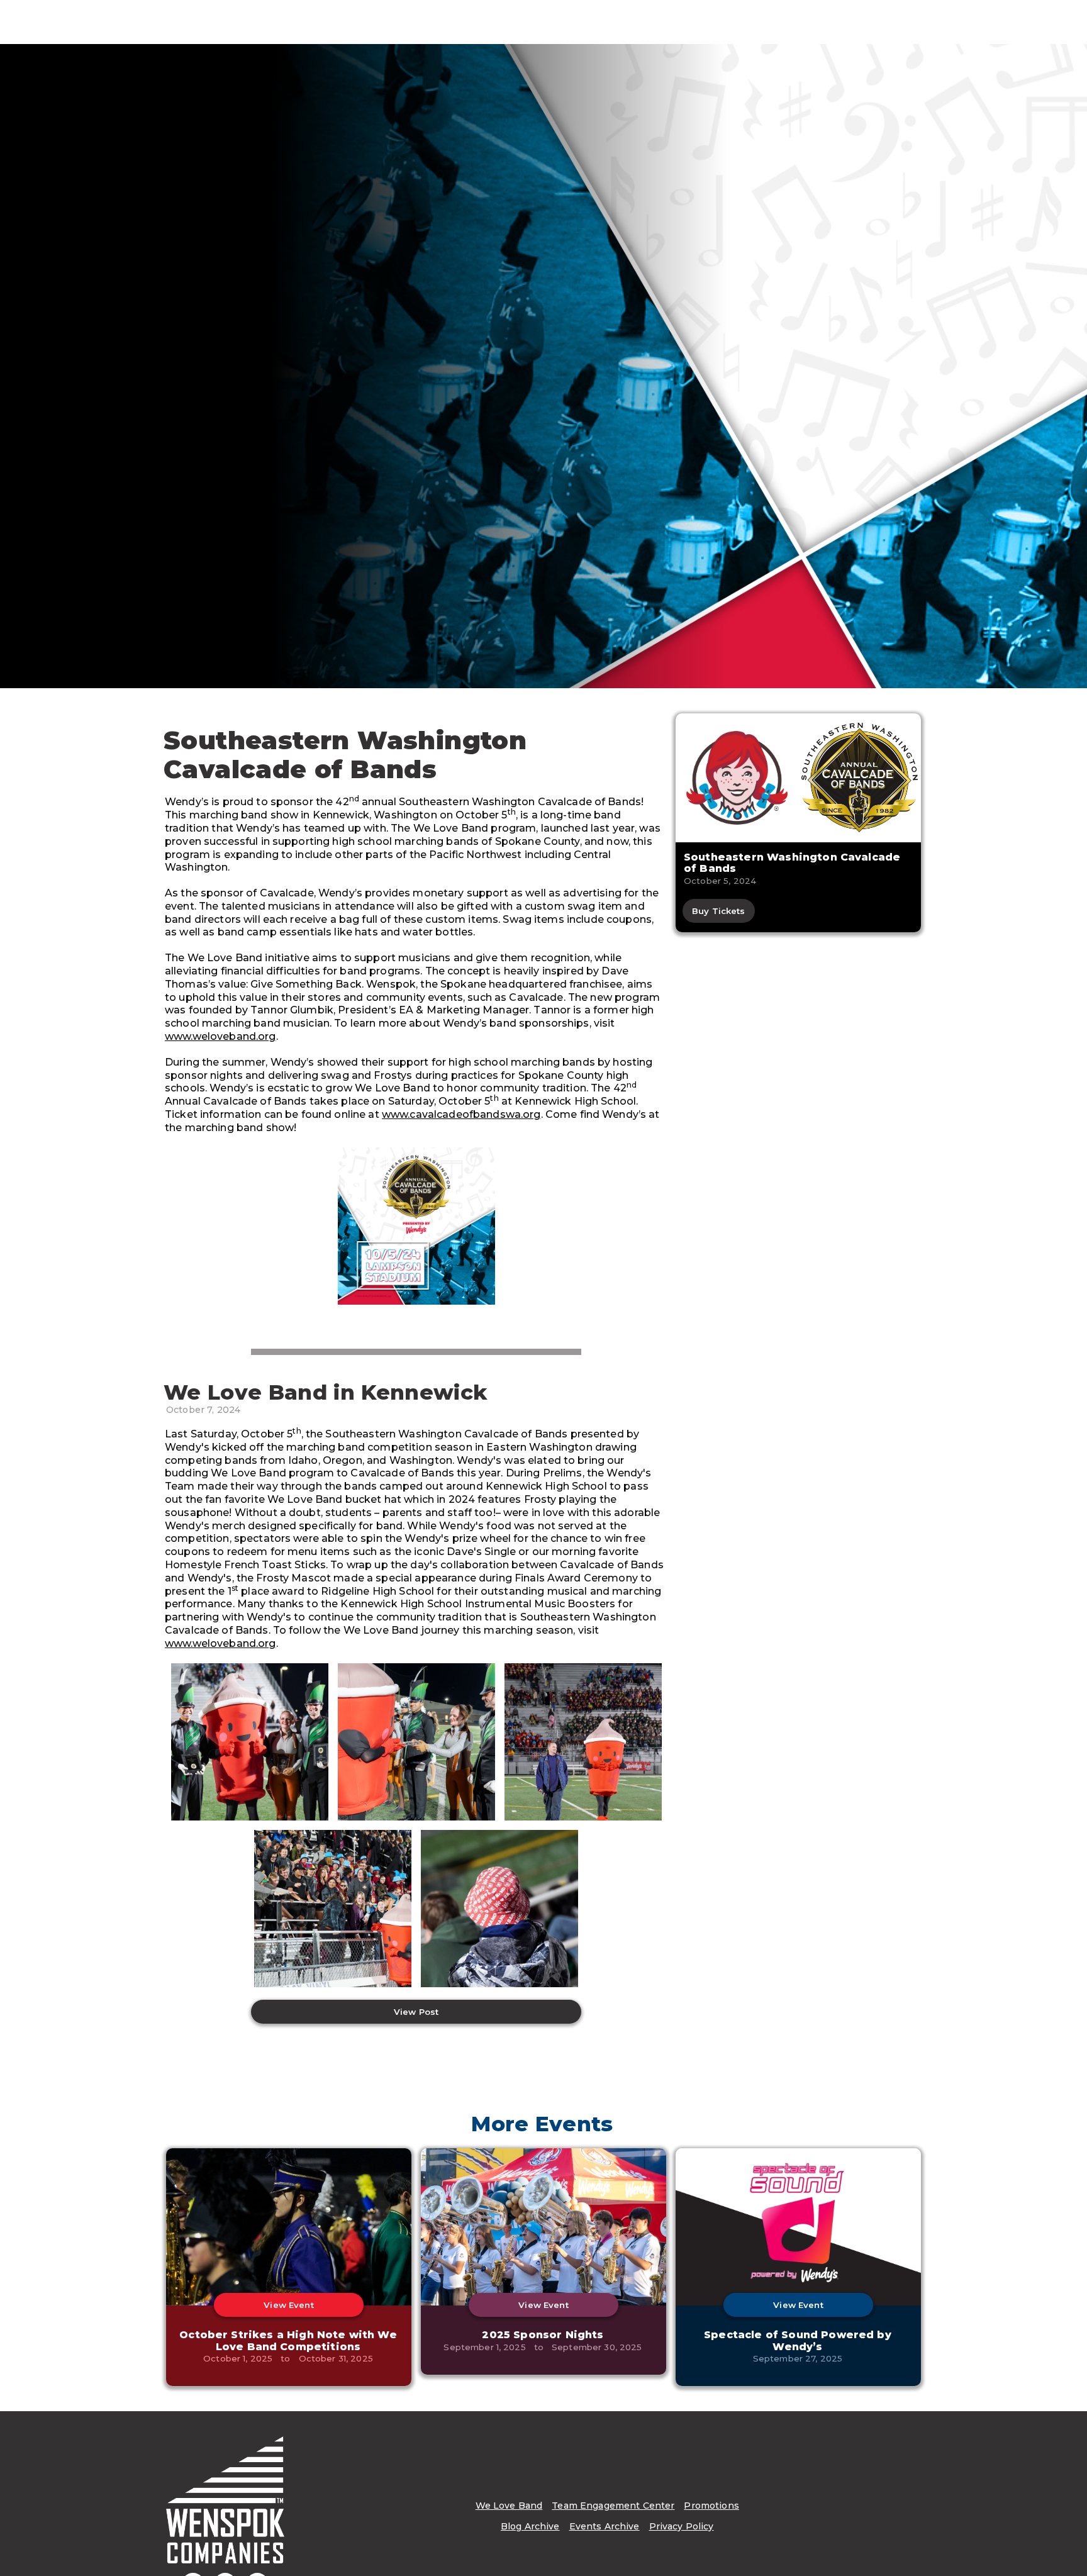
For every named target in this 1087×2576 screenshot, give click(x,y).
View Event (288, 2305)
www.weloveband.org (220, 1036)
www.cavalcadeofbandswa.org (461, 1114)
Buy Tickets (719, 911)
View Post (416, 2012)
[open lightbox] (416, 1226)
